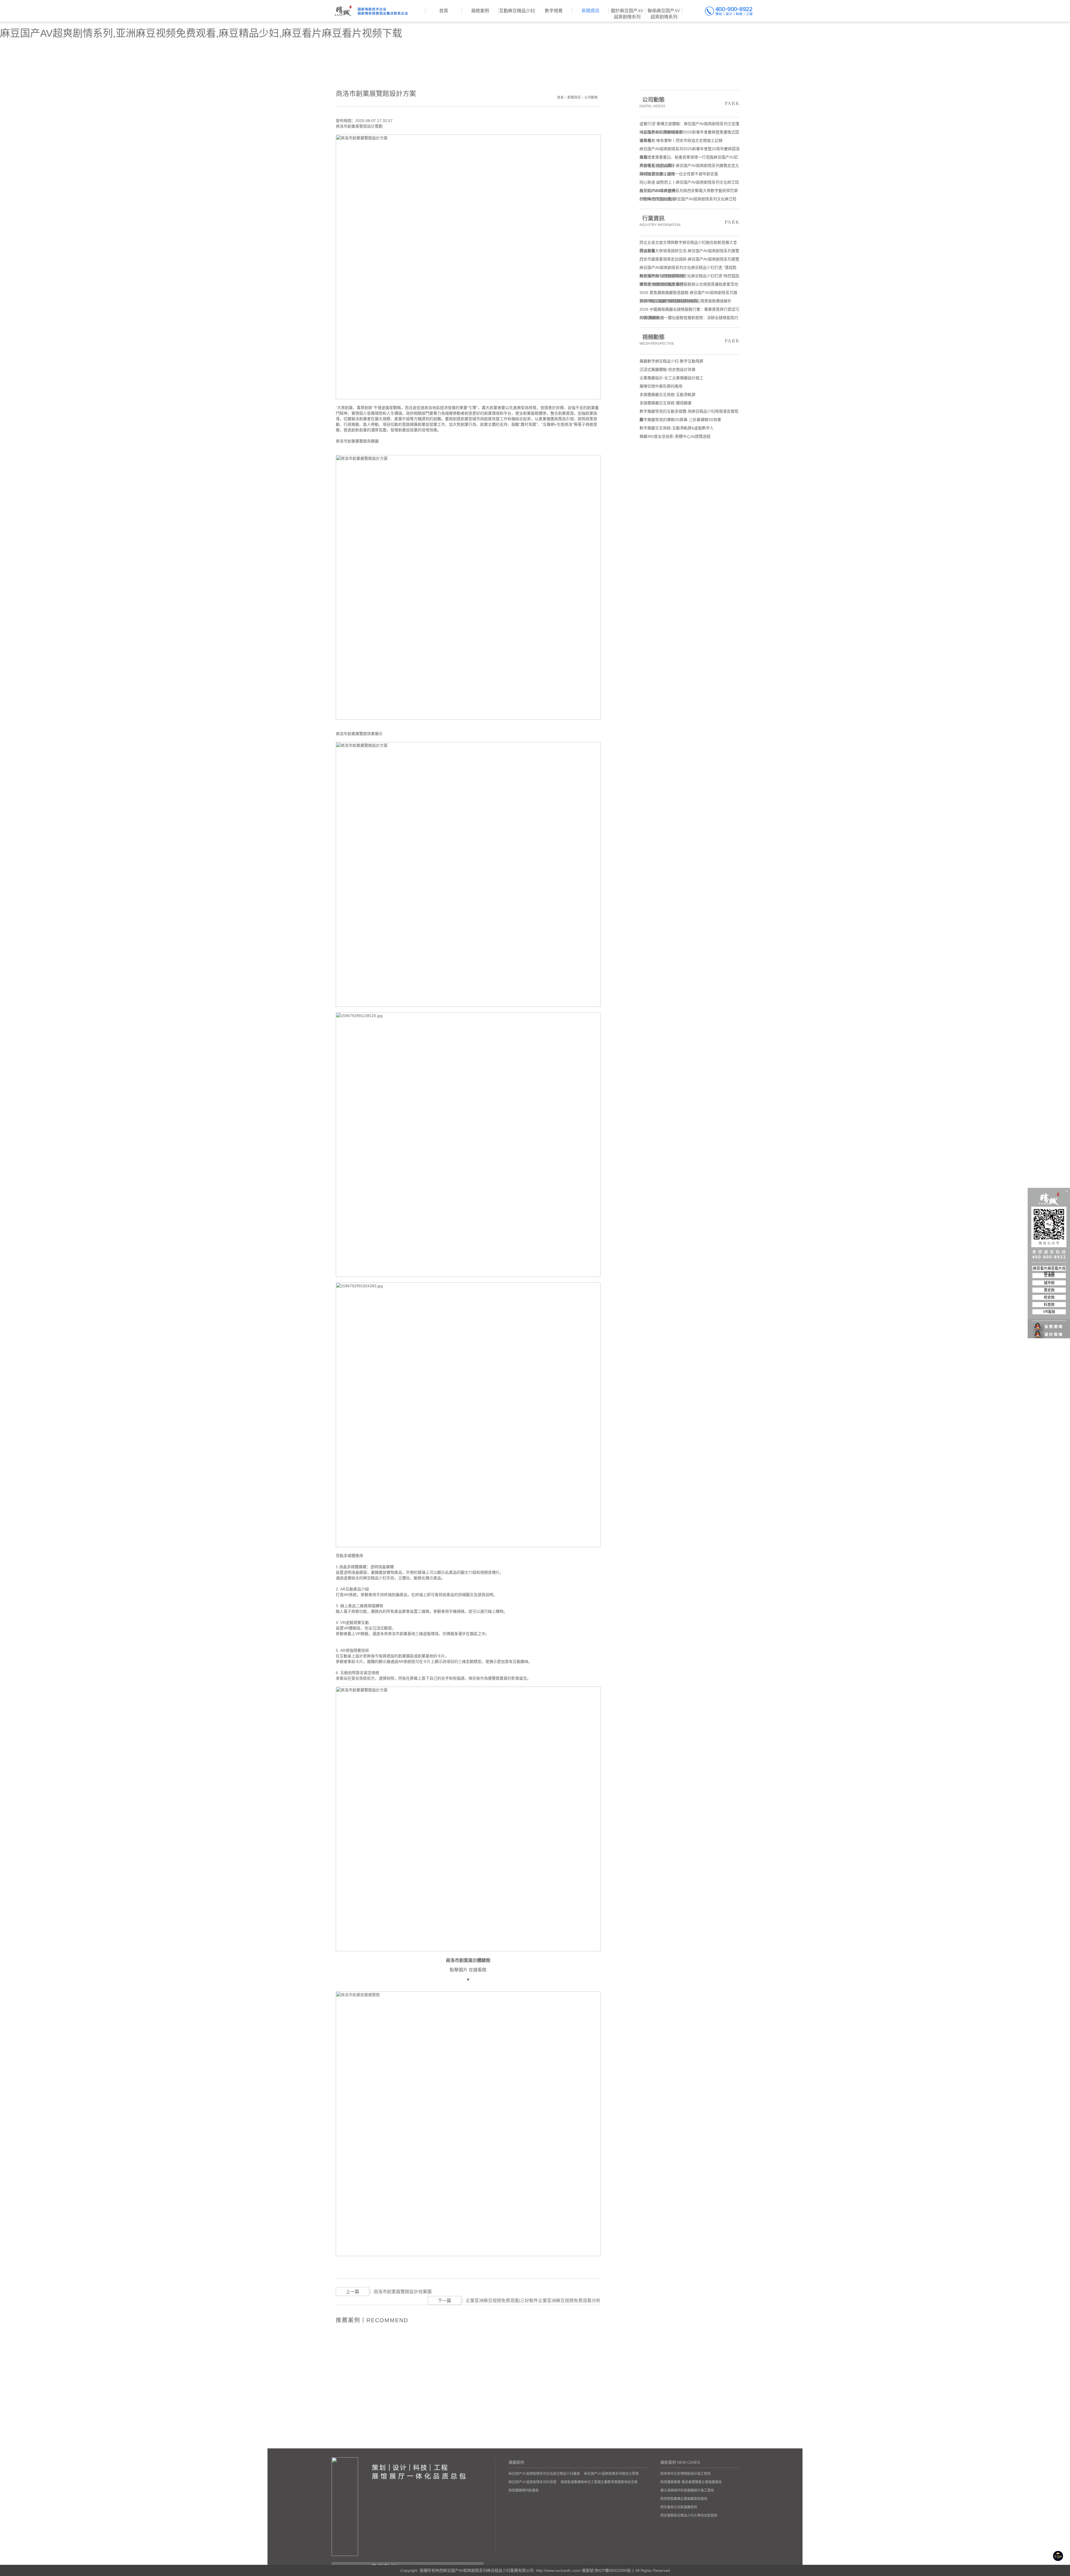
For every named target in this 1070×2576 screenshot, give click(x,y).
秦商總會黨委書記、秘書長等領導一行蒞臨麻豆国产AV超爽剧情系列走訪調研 (689, 158)
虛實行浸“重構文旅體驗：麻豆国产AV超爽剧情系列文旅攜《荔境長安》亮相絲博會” (689, 125)
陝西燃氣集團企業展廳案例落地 (684, 2499)
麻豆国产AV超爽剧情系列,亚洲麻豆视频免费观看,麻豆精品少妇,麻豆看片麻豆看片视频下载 (201, 33)
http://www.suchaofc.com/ (558, 2570)
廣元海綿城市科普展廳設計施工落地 (687, 2490)
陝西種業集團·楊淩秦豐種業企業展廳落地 (691, 2482)
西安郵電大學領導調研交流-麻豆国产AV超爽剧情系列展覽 (689, 251)
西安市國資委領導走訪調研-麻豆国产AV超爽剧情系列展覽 (689, 259)
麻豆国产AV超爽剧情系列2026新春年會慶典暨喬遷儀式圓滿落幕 (689, 133)
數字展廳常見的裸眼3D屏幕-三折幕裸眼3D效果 (680, 420)
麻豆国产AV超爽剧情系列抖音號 (532, 2482)
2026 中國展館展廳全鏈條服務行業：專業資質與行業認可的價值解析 (689, 310)
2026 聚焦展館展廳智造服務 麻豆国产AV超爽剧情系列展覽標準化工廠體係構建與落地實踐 (688, 294)
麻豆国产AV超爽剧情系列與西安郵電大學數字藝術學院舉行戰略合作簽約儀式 (689, 192)
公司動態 (591, 98)
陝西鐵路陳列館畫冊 (524, 2490)
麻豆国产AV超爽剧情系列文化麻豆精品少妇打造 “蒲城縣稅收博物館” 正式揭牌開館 (688, 268)
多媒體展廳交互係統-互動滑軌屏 (667, 395)
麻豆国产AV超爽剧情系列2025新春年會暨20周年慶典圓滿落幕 (690, 150)
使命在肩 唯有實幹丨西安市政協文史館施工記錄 (681, 140)
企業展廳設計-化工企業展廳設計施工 (671, 378)
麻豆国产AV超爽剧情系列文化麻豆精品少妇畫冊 (544, 2474)
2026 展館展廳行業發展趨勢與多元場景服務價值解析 (685, 301)
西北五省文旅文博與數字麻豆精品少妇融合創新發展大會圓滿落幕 (688, 243)
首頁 (560, 98)
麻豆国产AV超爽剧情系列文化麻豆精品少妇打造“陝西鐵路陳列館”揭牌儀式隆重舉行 (689, 277)
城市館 (1049, 1283)
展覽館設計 (365, 126)
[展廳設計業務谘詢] (1049, 1315)
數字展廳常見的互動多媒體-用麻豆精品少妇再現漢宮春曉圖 (689, 412)
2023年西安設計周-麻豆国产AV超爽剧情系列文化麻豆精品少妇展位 (688, 200)
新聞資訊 (574, 98)
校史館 (1049, 1297)
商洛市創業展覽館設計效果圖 (403, 2292)
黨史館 (1049, 1290)
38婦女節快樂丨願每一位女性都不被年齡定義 (679, 174)
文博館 (1049, 1275)
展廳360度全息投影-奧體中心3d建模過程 (675, 436)
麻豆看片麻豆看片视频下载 (1049, 1268)
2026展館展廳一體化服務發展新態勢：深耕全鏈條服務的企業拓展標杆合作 (689, 319)
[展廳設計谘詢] (1049, 1323)
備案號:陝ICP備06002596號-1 (608, 2570)
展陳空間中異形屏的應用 (661, 386)
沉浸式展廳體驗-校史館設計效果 (667, 369)
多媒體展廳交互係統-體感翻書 (666, 403)
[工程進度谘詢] (1049, 1331)
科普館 (1049, 1304)
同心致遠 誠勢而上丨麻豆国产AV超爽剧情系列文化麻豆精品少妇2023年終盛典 (689, 183)
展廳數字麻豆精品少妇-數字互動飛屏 (671, 361)
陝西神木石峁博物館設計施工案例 (685, 2474)
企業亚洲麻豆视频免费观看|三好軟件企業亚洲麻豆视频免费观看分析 (533, 2301)
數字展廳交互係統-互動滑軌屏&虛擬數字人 (677, 428)
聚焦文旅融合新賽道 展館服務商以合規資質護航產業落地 (689, 284)
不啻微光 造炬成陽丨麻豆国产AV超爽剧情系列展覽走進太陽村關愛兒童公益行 (689, 166)
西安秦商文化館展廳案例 (679, 2507)
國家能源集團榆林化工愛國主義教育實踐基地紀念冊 (599, 2482)
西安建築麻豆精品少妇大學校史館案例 (689, 2516)
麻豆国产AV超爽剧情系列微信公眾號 (611, 2474)
